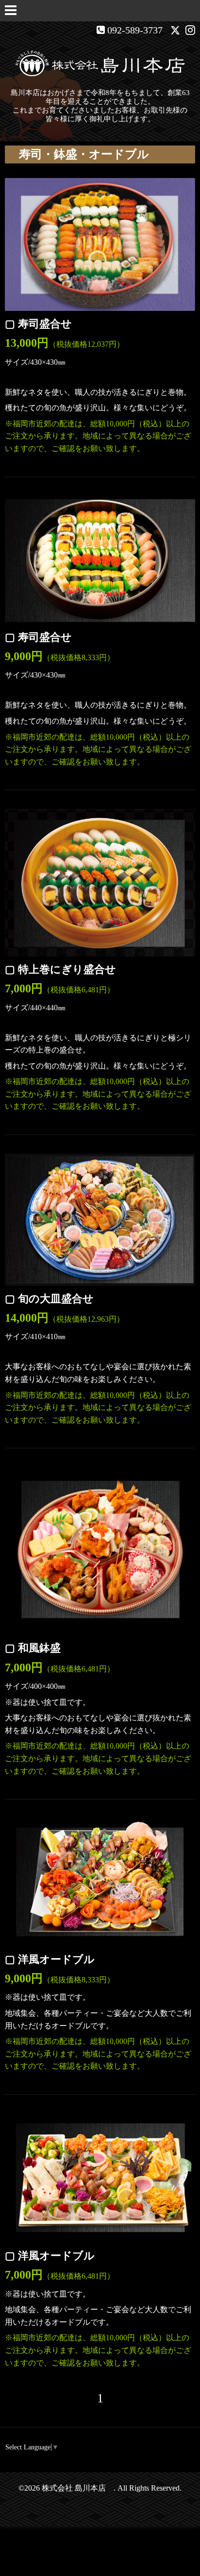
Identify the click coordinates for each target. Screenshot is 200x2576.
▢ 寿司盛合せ (38, 324)
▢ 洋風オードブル (50, 1959)
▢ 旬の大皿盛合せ (49, 1299)
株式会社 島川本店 (78, 2488)
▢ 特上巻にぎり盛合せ (60, 969)
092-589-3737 (135, 30)
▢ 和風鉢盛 (33, 1648)
